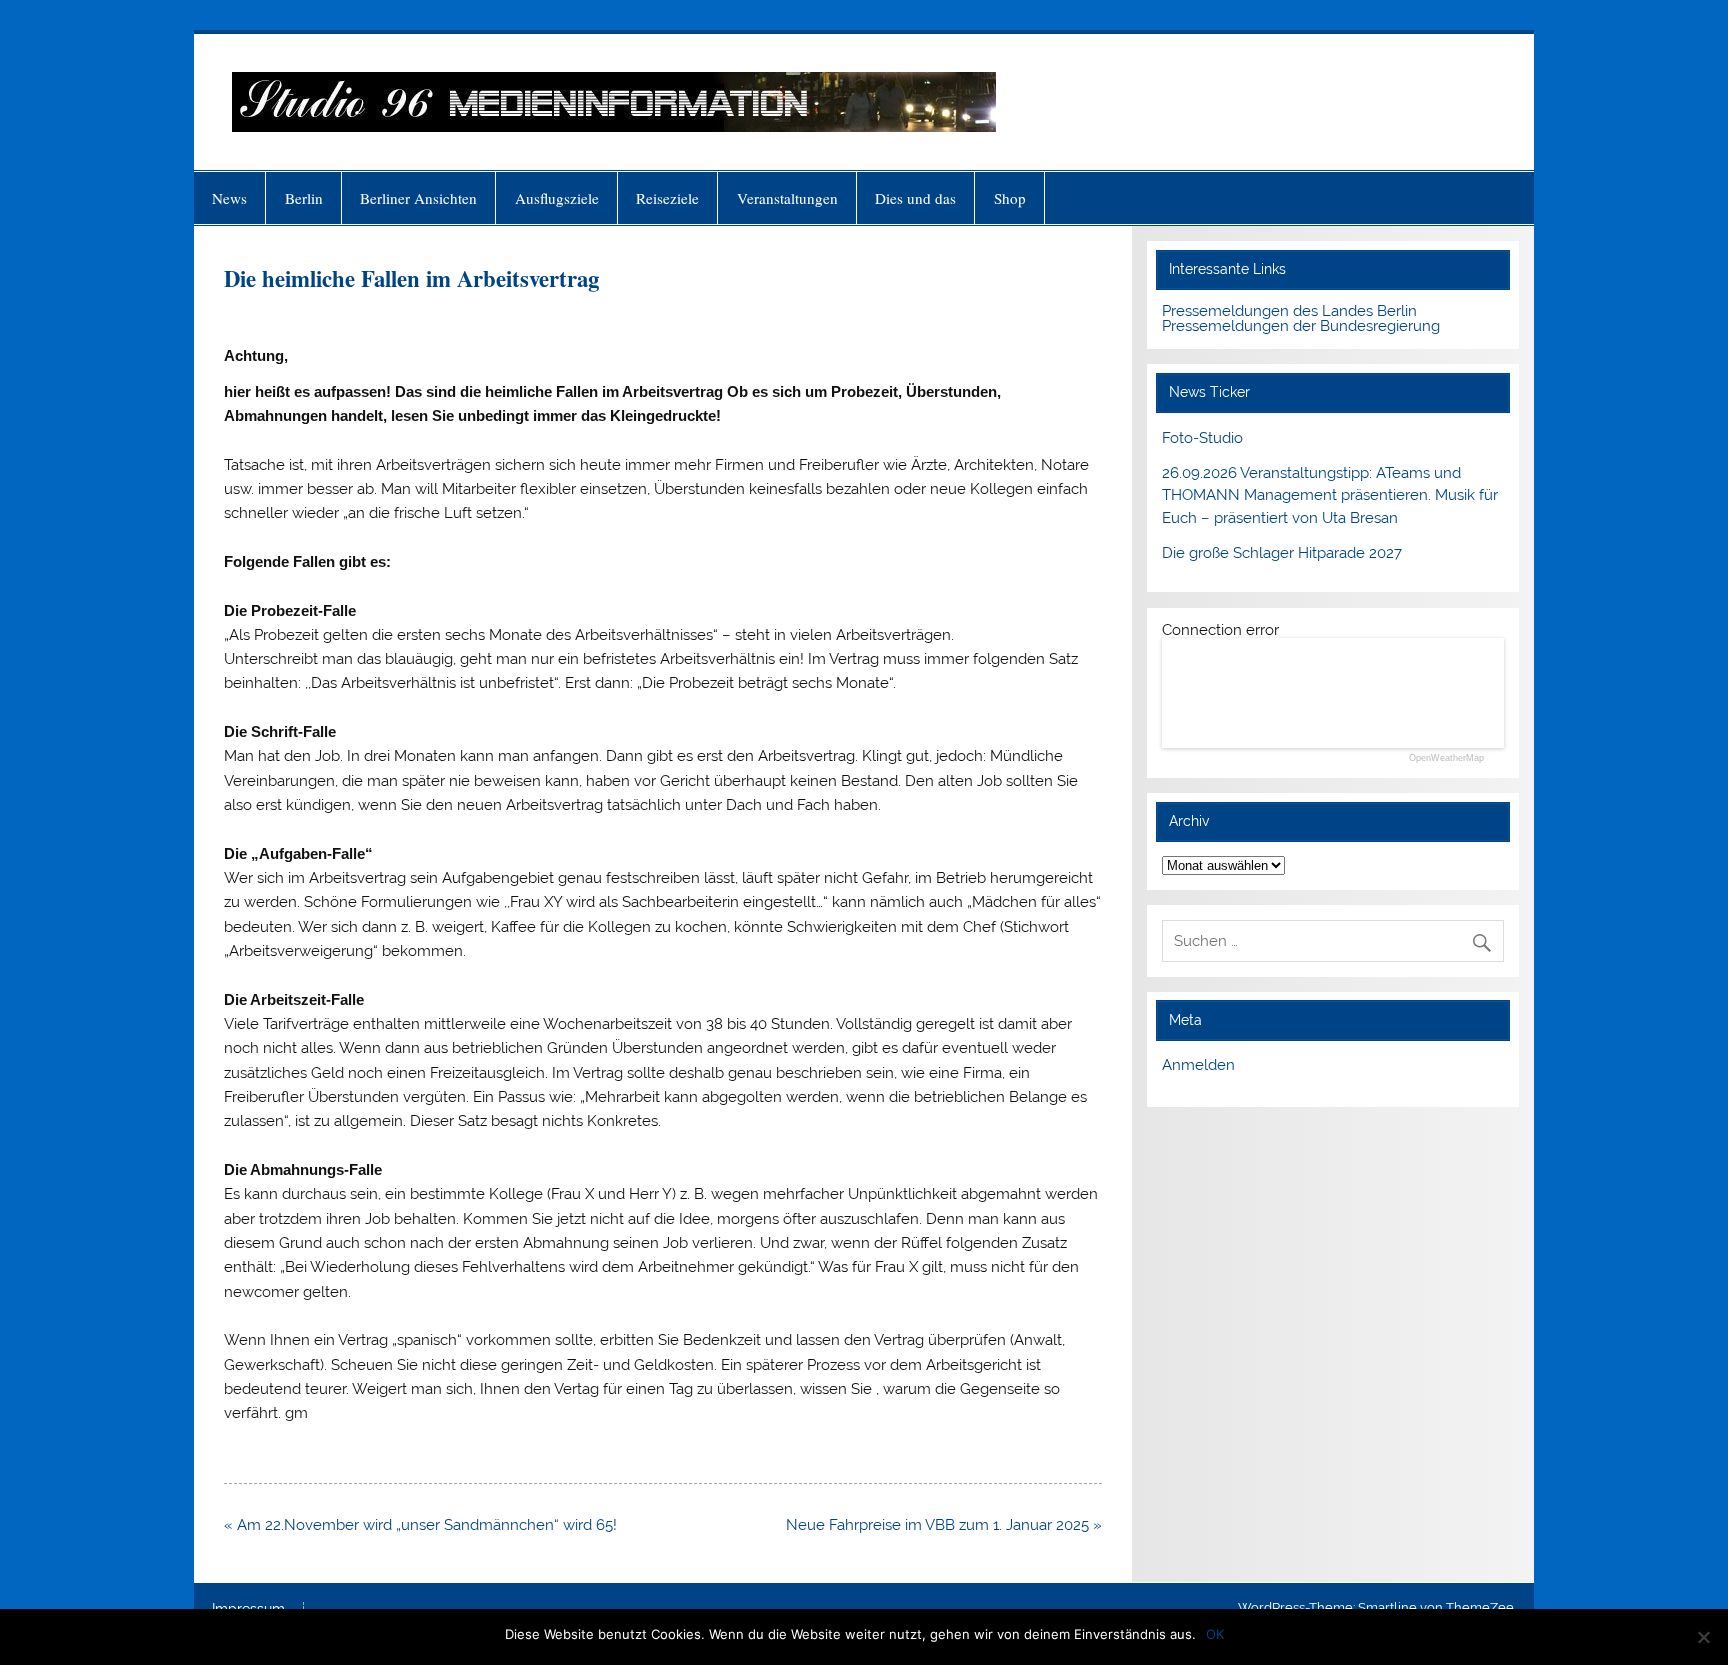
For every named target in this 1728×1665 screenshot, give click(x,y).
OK (1215, 1634)
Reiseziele (667, 198)
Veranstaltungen (787, 198)
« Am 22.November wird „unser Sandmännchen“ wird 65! (420, 1525)
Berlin (304, 198)
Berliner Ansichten (418, 198)
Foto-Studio (1202, 438)
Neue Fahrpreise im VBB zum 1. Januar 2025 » (944, 1525)
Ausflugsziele (557, 198)
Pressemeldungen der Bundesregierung (1301, 326)
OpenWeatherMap (1446, 758)
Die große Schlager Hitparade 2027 (1282, 553)
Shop (1010, 198)
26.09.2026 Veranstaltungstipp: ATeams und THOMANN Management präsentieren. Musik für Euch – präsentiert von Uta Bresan (1330, 496)
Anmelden (1198, 1065)
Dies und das (915, 198)
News (229, 198)
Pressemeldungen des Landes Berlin (1289, 311)
